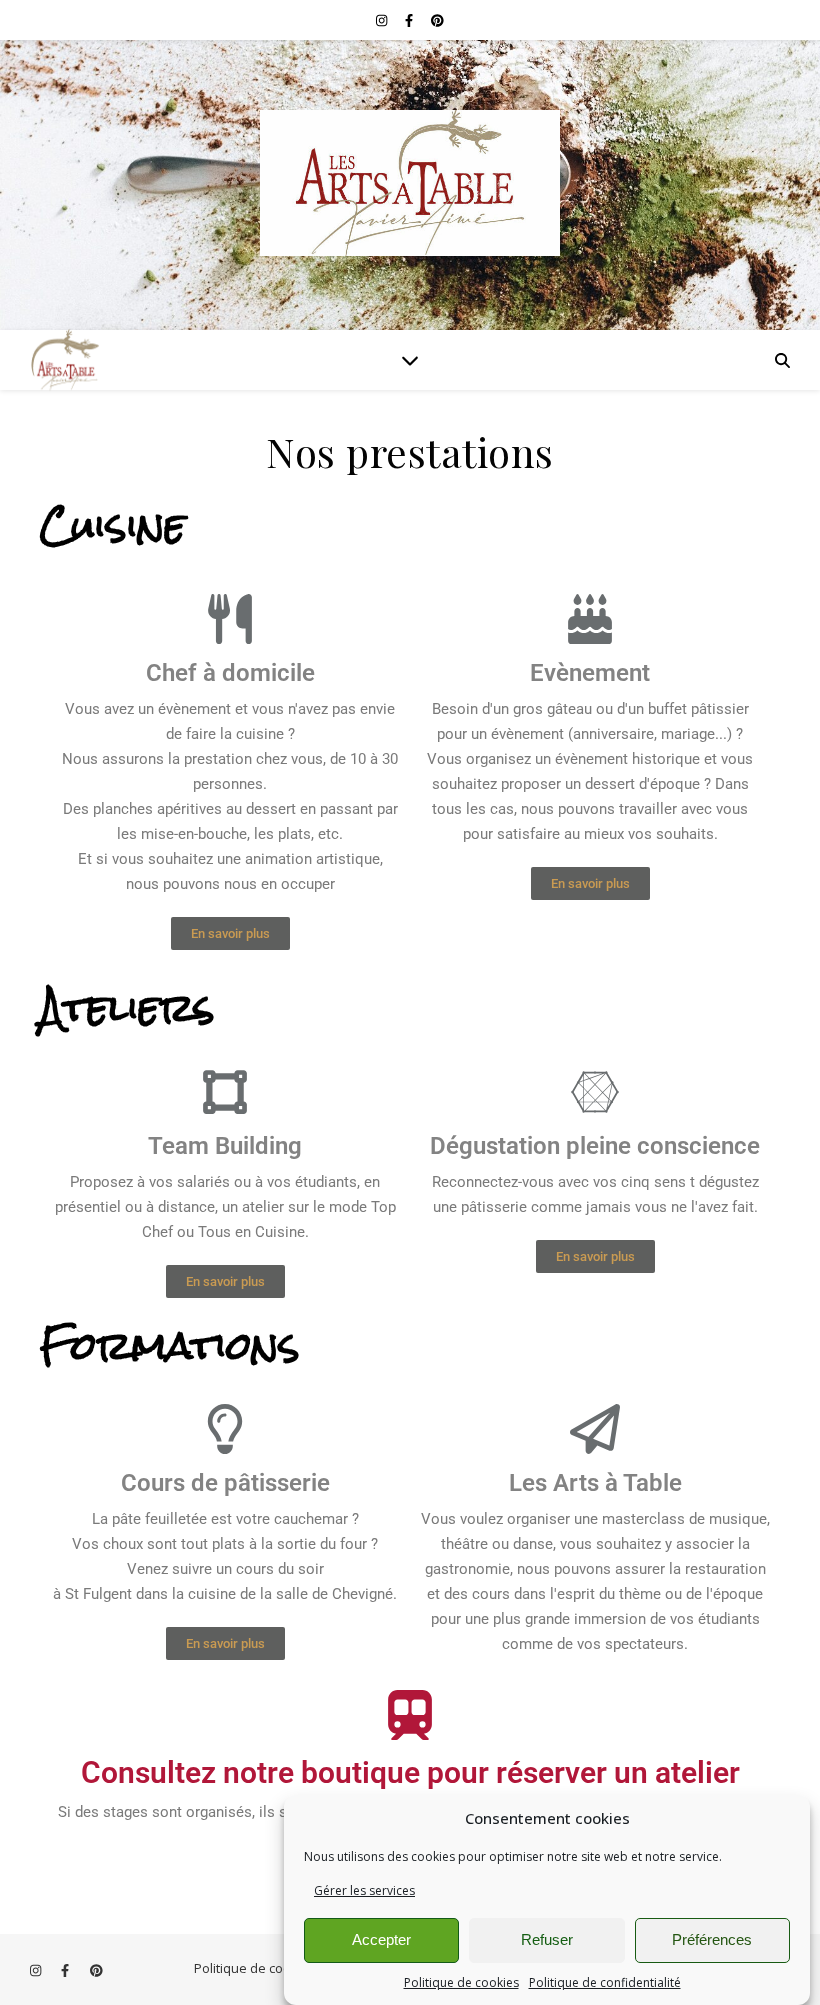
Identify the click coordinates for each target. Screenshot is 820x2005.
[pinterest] (437, 20)
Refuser (547, 1939)
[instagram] (383, 20)
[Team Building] (225, 1091)
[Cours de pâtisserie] (225, 1429)
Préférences (712, 1939)
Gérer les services (364, 1890)
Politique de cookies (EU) (268, 1968)
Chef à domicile (230, 673)
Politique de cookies (461, 1982)
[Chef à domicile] (230, 619)
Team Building (225, 1146)
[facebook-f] (410, 20)
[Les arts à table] (410, 185)
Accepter (381, 1939)
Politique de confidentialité (605, 1982)
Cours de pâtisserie (225, 1483)
